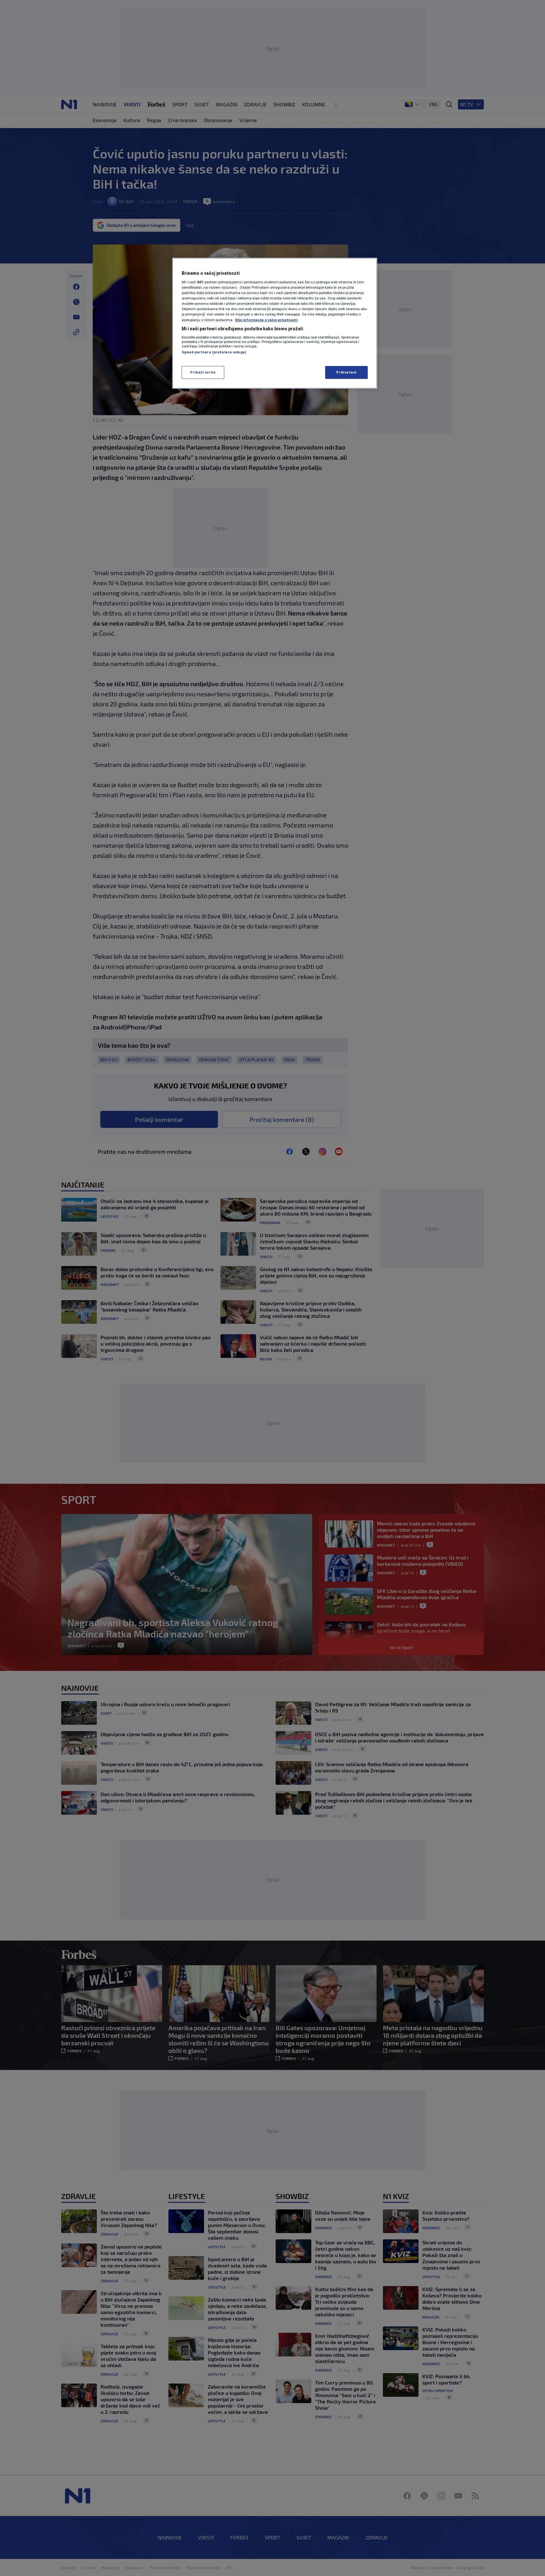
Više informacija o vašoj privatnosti (266, 320)
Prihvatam (346, 372)
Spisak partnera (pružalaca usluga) (214, 352)
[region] (275, 323)
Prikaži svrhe (203, 372)
